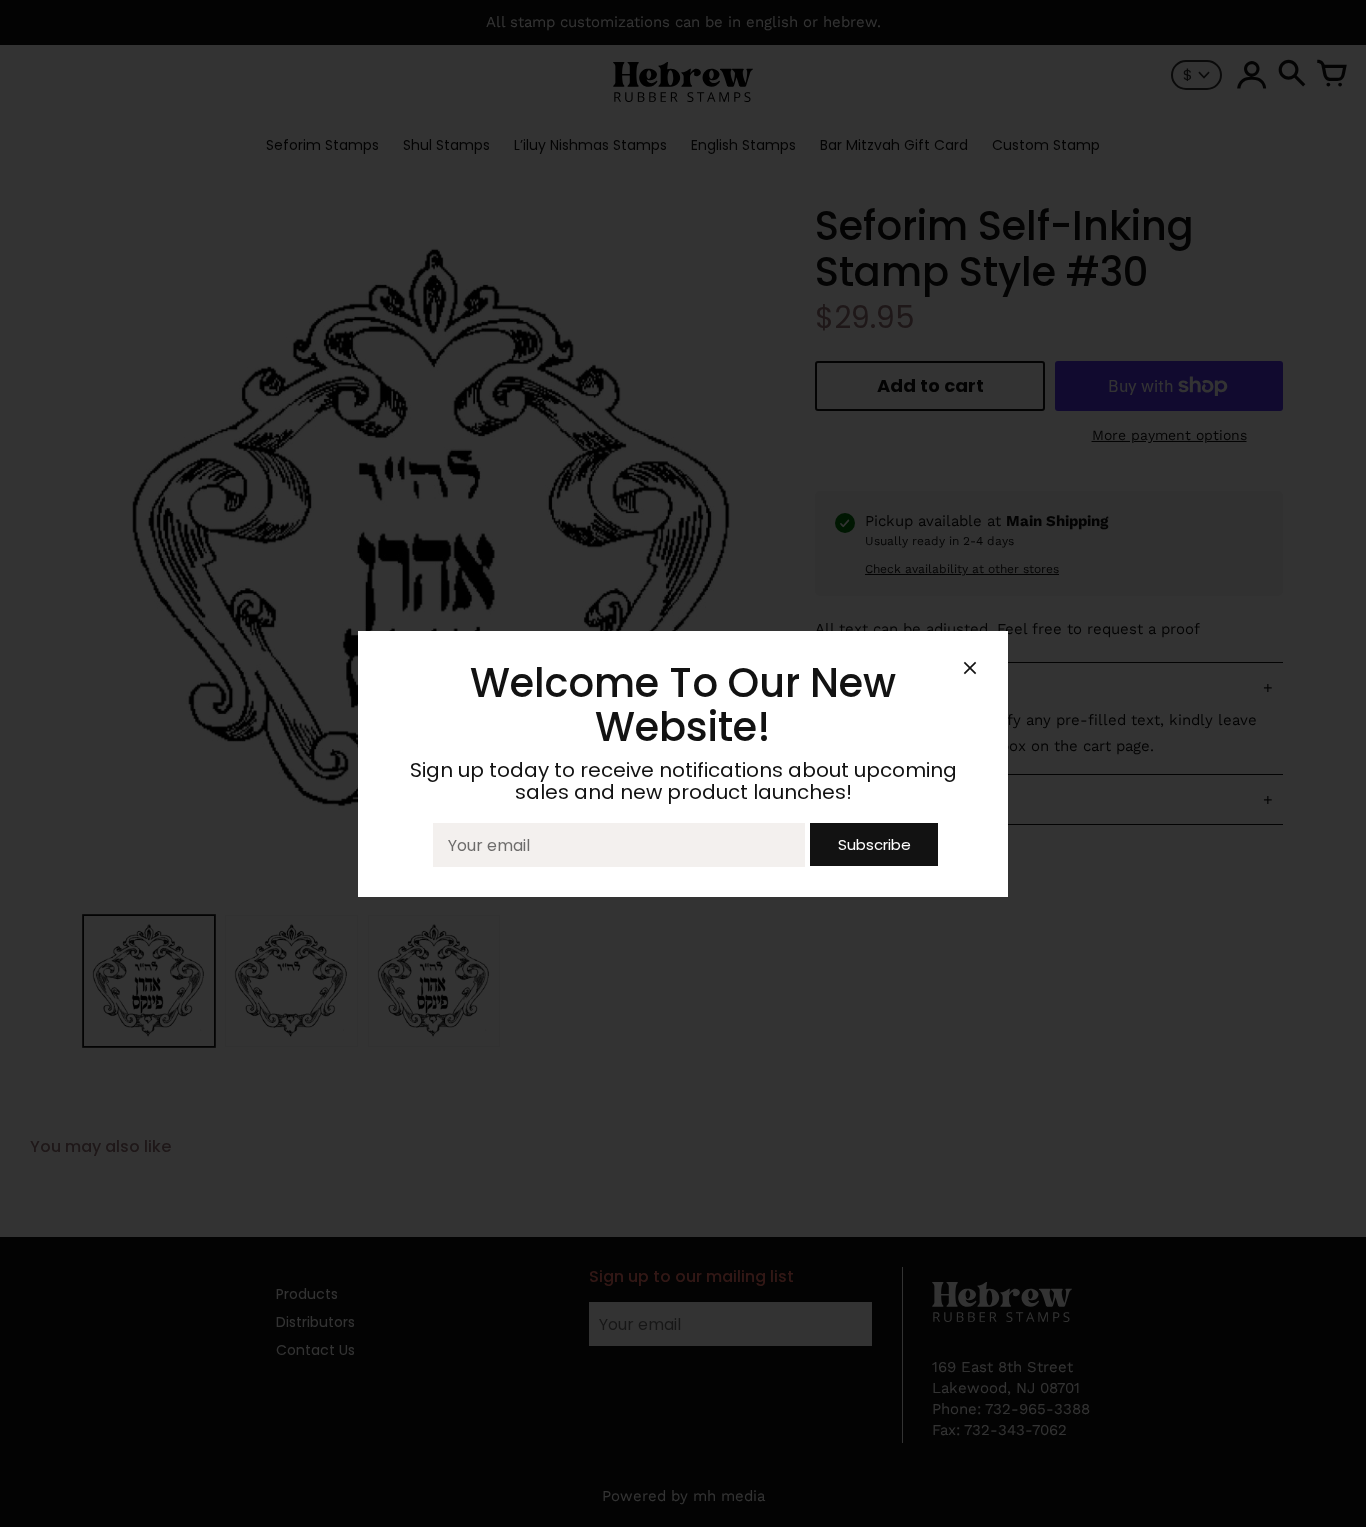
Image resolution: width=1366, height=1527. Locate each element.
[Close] (970, 671)
